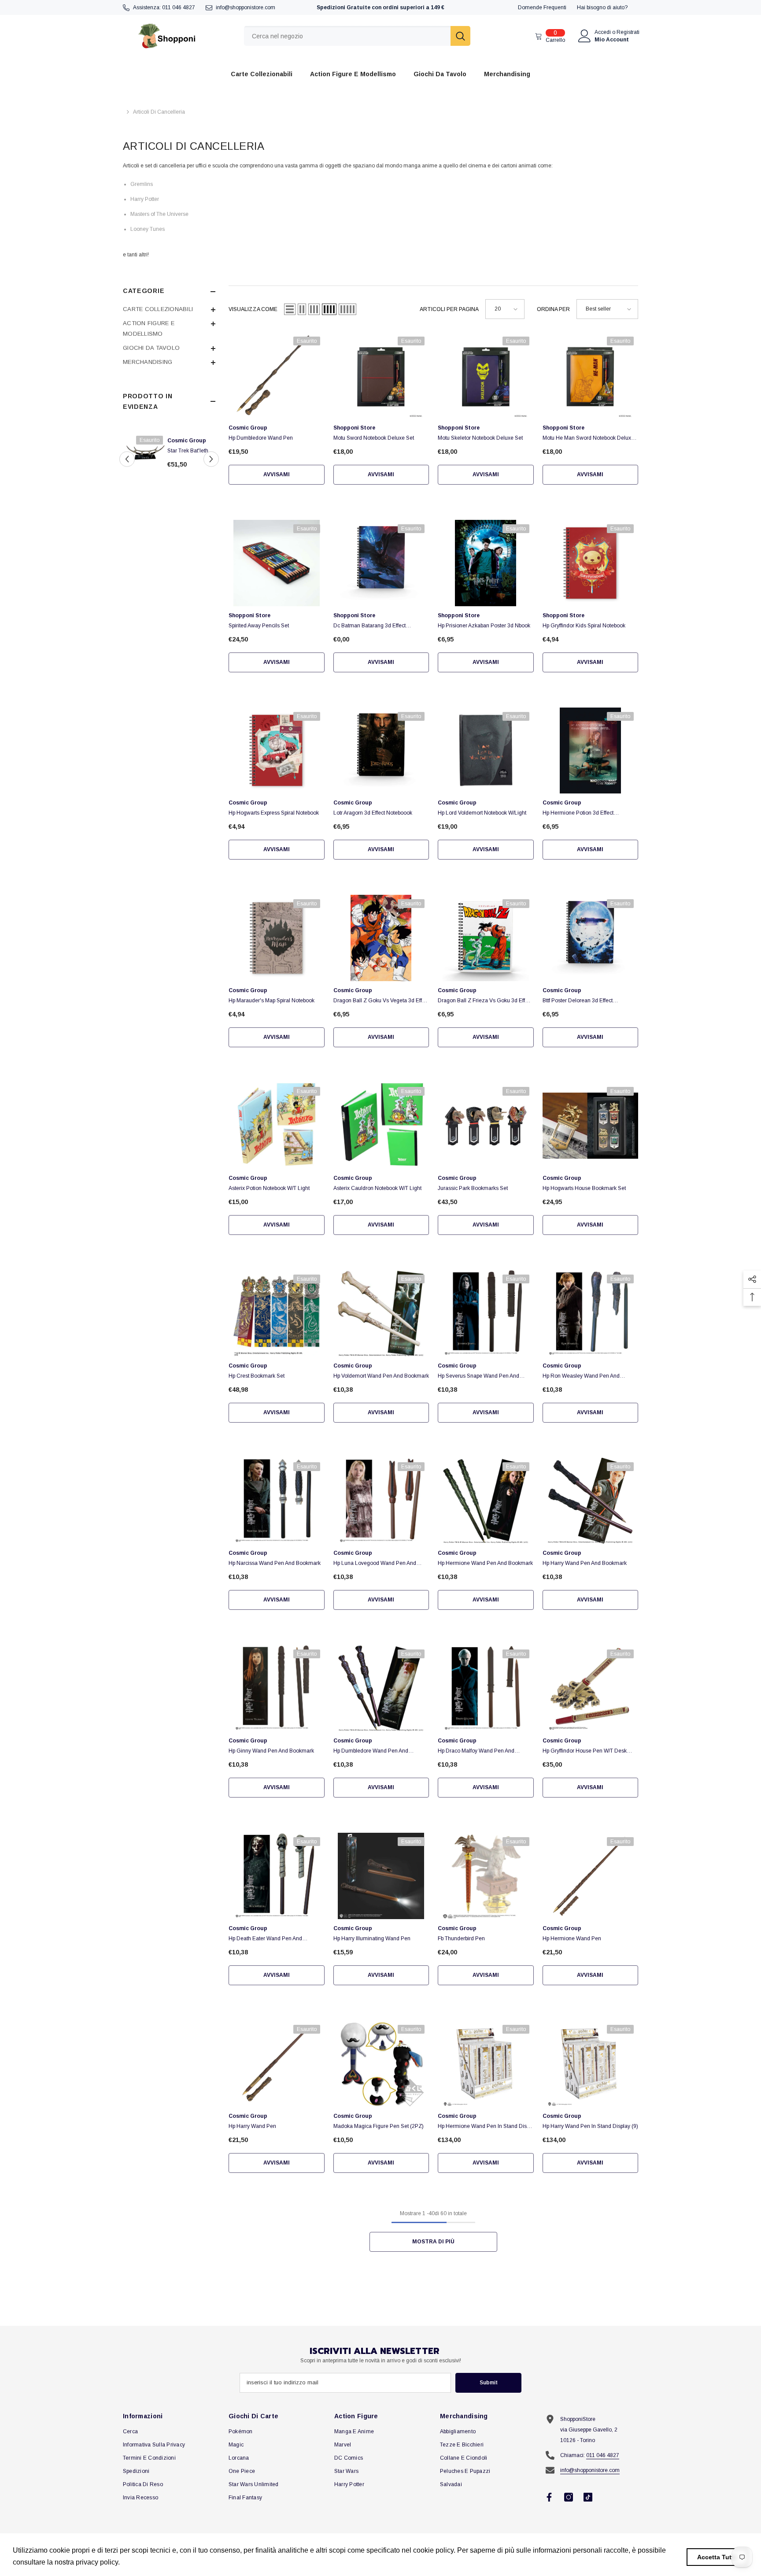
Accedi (603, 32)
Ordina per (553, 309)
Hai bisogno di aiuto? (602, 7)
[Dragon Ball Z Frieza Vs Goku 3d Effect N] (486, 938)
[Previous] (127, 459)
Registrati (628, 32)
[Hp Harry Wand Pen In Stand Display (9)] (591, 2064)
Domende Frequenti (542, 7)
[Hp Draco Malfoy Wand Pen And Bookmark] (486, 1688)
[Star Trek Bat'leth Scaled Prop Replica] (146, 451)
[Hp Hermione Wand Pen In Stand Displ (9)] (486, 2064)
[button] (290, 309)
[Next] (211, 459)
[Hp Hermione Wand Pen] (591, 1876)
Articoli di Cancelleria (159, 112)
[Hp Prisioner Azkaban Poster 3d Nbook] (486, 563)
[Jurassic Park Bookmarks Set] (486, 1126)
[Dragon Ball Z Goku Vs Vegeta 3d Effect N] (381, 938)
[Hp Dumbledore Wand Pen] (277, 375)
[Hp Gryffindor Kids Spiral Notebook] (591, 563)
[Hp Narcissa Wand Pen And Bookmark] (277, 1501)
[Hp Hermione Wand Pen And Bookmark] (486, 1501)
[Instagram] (569, 2497)
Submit (489, 2383)
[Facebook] (549, 2497)
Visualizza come (253, 309)
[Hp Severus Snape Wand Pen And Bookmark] (486, 1313)
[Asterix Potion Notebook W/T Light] (277, 1126)
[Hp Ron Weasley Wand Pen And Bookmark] (591, 1313)
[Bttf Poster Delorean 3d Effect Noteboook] (591, 938)
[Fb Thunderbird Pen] (486, 1876)
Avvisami (277, 474)
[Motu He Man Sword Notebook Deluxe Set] (591, 375)
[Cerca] (357, 36)
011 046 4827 (179, 7)
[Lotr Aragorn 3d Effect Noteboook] (381, 751)
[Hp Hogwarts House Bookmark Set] (591, 1126)
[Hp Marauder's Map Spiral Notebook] (277, 938)
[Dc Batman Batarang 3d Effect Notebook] (381, 563)
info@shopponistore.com (246, 7)
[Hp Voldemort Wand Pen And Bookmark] (381, 1313)
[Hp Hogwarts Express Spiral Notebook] (277, 751)
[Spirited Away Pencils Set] (277, 563)
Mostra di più (433, 2242)
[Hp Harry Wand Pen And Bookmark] (591, 1501)
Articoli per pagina (449, 309)
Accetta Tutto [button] (717, 2557)
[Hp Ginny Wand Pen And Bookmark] (277, 1688)
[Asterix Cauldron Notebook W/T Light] (381, 1126)
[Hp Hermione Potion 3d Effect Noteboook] (591, 751)
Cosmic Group (187, 441)
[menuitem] (169, 309)
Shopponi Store (354, 428)
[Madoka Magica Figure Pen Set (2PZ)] (381, 2064)
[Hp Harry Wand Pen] (277, 2064)
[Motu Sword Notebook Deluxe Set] (381, 375)
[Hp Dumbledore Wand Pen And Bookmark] (381, 1688)
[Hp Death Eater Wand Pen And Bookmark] (277, 1876)
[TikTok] (588, 2497)
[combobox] (347, 36)
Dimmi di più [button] (142, 2562)
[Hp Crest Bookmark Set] (277, 1313)
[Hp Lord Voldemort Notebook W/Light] (486, 751)
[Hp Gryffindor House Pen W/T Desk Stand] (591, 1688)
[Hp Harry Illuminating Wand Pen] (381, 1876)
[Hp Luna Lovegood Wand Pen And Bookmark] (381, 1501)
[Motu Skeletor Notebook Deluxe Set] (486, 375)
